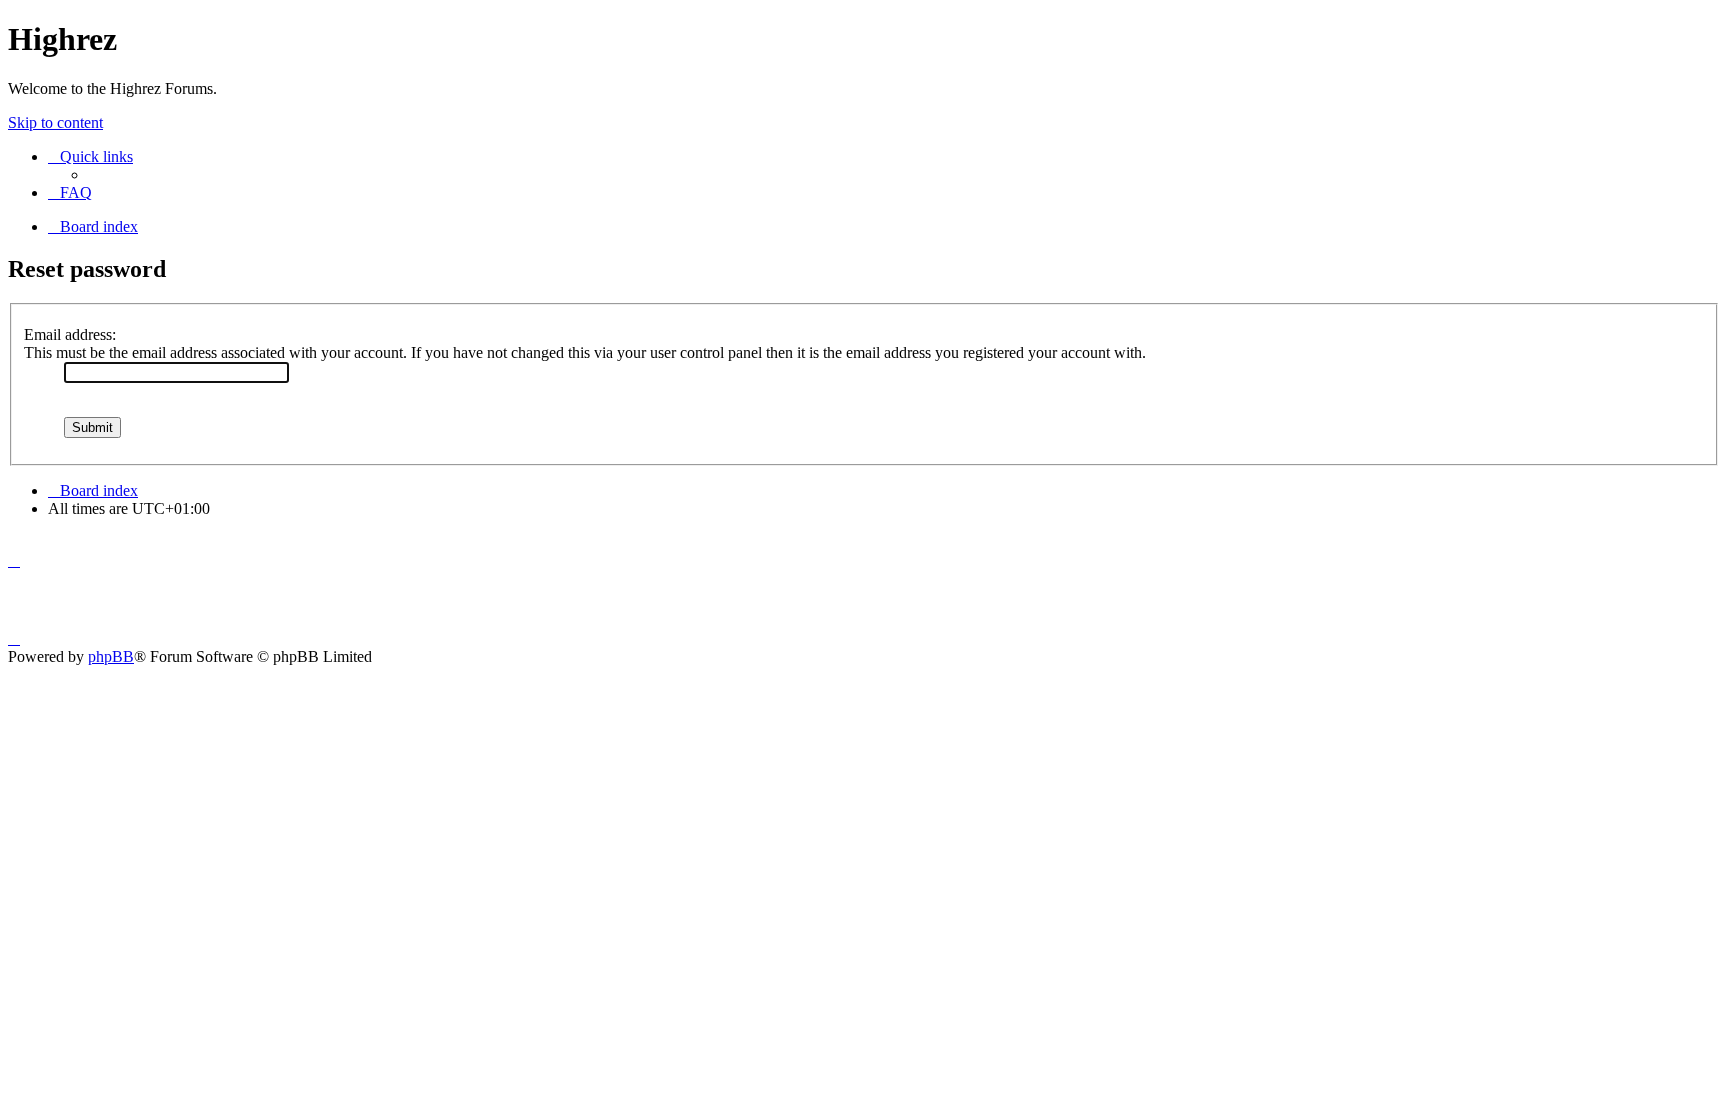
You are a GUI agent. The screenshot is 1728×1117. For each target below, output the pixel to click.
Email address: (70, 334)
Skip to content (55, 122)
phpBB (111, 656)
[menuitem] (70, 192)
